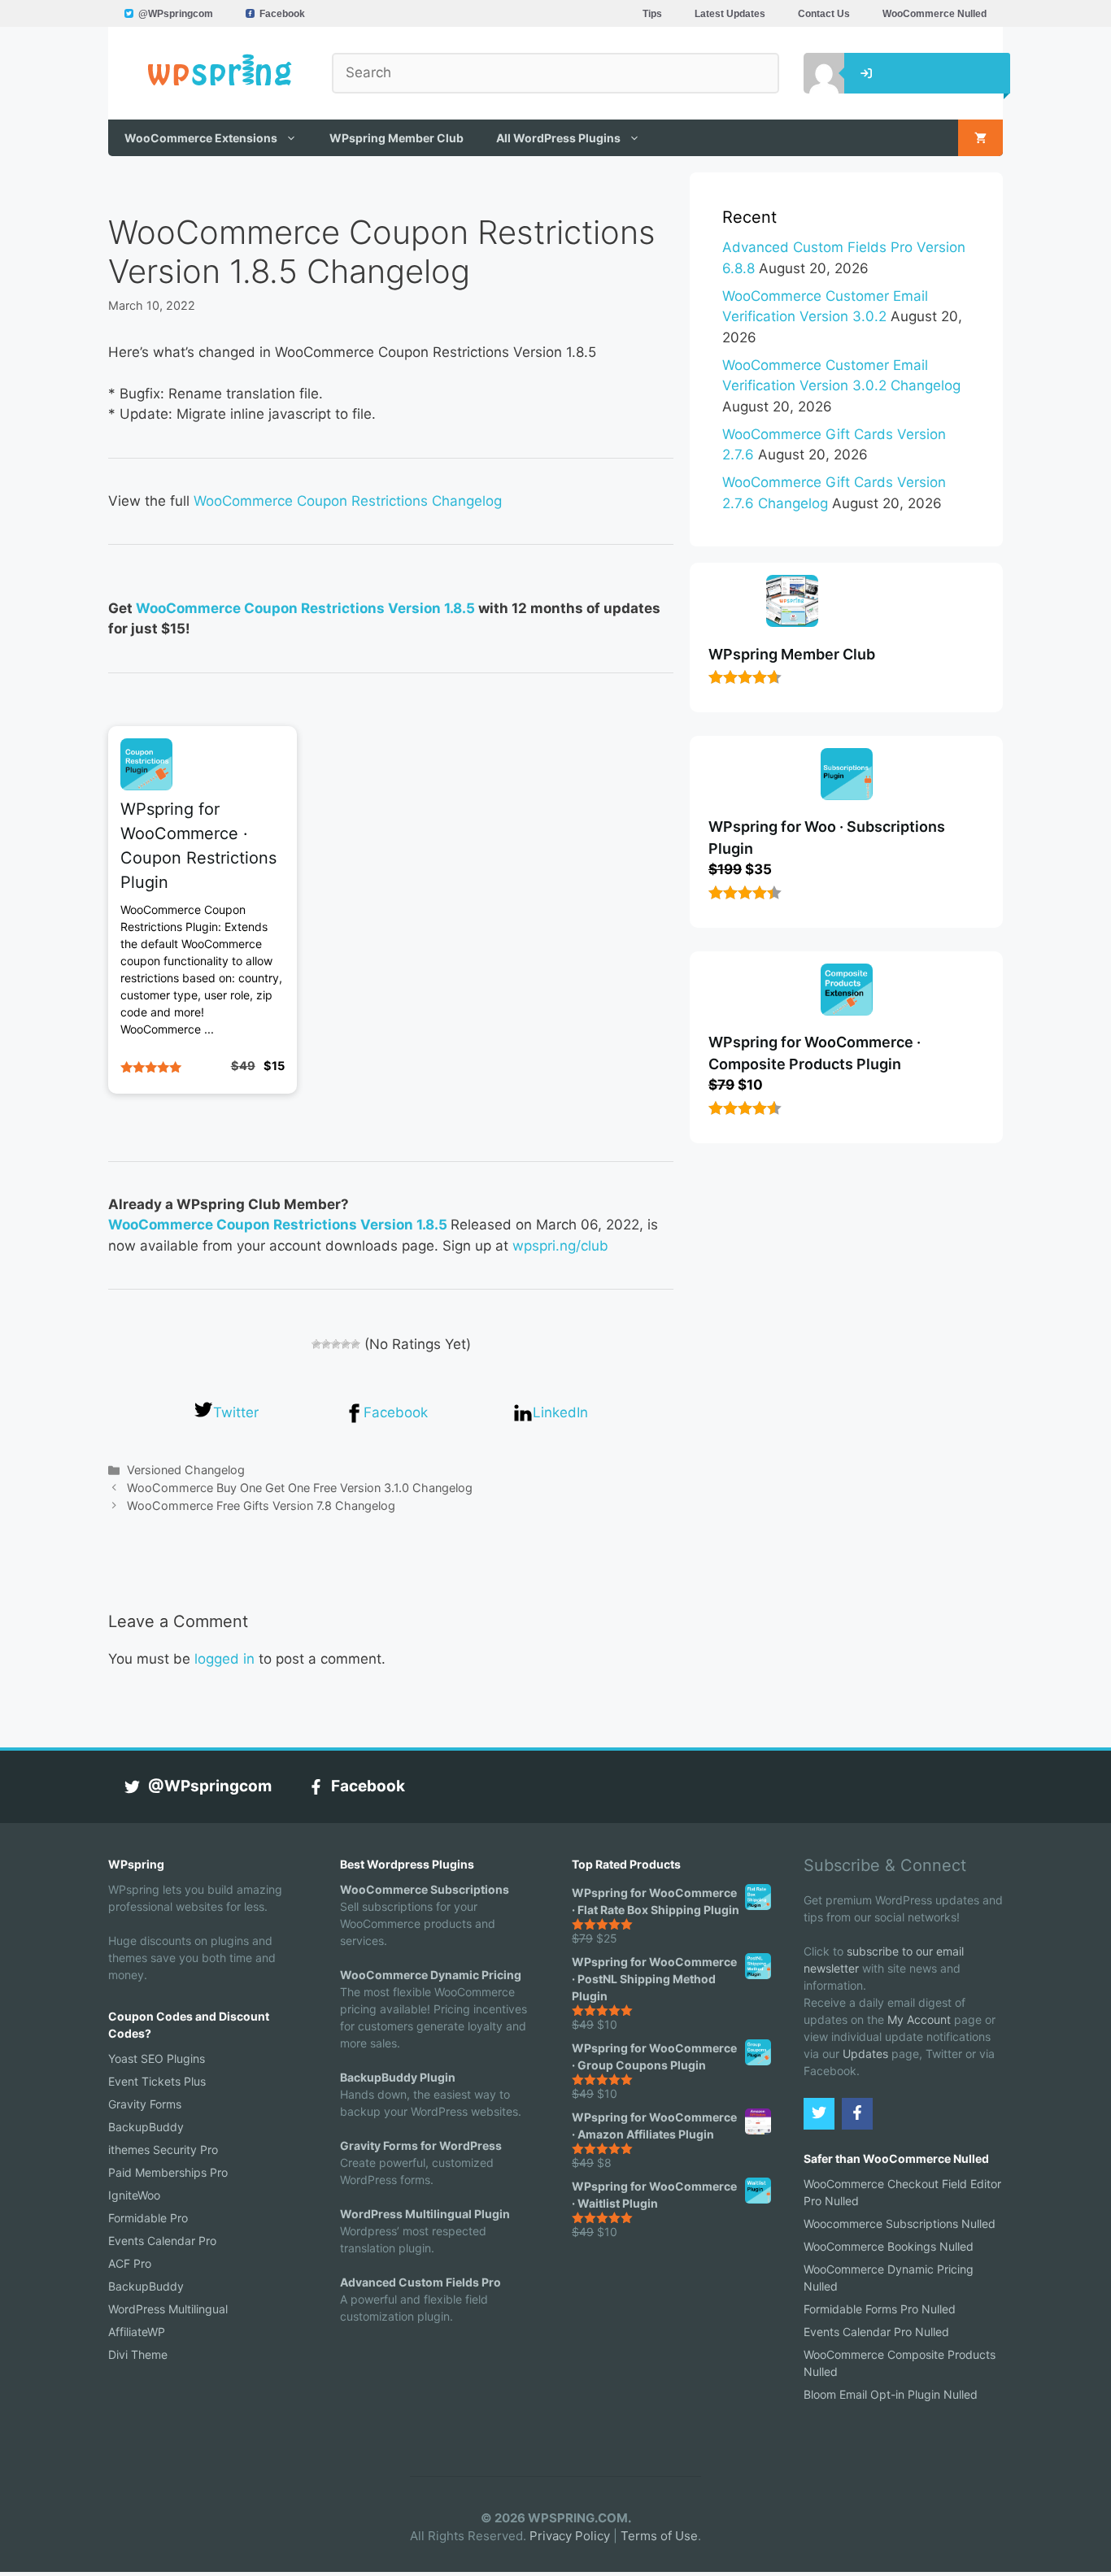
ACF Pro (130, 2263)
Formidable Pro (148, 2218)
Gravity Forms (145, 2104)
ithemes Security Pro (163, 2150)
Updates (865, 2054)
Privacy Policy (570, 2536)
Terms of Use (659, 2536)
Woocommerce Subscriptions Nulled (900, 2224)
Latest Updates (730, 14)
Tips (652, 14)
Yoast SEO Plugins (157, 2058)
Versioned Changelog (186, 1470)
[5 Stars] (355, 1344)
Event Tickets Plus (157, 2081)
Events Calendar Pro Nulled (876, 2332)
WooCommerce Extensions (201, 138)
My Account (919, 2019)
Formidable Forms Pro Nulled (880, 2309)
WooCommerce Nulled (935, 14)
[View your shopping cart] (980, 138)
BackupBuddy (146, 2127)
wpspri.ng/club (560, 1246)
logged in (224, 1659)
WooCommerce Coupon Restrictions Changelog (348, 501)
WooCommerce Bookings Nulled (889, 2246)
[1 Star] (316, 1344)
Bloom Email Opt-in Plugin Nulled (891, 2394)
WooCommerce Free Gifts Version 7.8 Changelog (261, 1506)
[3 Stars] (336, 1344)
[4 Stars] (346, 1344)
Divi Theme (138, 2354)
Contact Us (824, 14)
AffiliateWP (137, 2332)
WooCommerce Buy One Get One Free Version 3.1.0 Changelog (300, 1488)
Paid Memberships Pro (168, 2172)
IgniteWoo (134, 2195)
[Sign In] (812, 73)
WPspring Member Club (396, 138)
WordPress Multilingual (168, 2309)
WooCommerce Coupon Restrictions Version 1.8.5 (305, 608)
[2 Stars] (326, 1344)
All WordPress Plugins (558, 138)
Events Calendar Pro (162, 2241)
